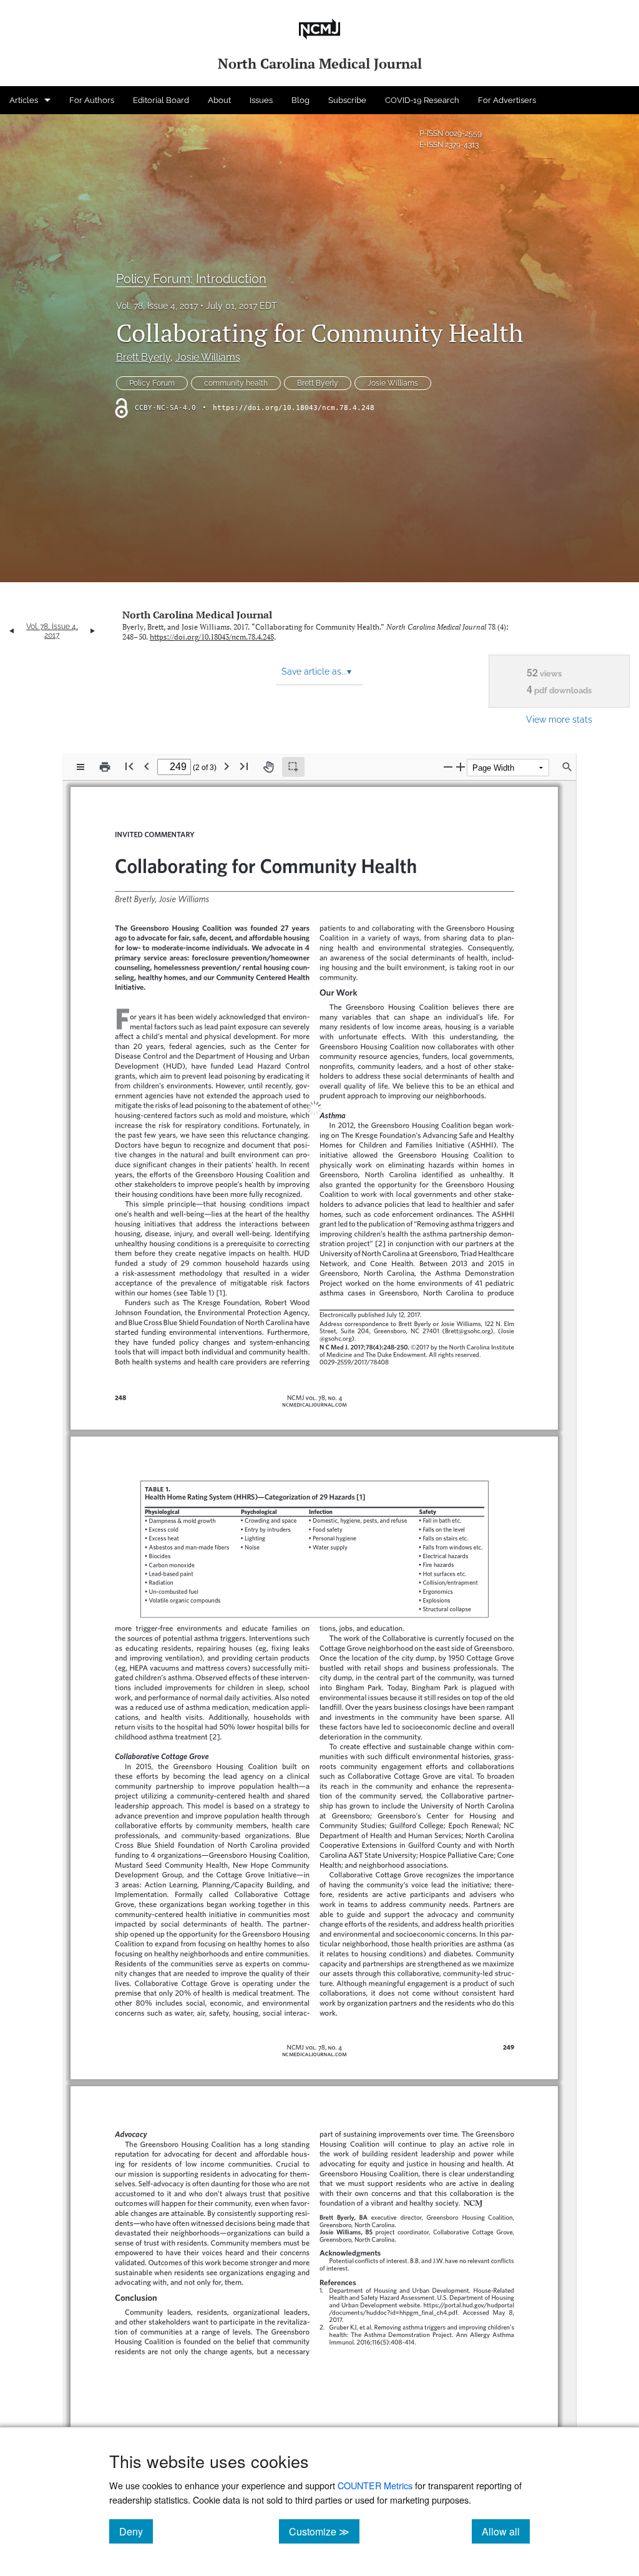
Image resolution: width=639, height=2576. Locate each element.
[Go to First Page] (129, 766)
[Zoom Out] (448, 767)
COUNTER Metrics (375, 2485)
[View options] (80, 767)
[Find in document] (567, 767)
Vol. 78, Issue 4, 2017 (157, 306)
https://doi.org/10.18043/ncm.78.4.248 (294, 408)
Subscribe (347, 100)
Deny (136, 2531)
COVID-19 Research (422, 100)
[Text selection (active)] (293, 767)
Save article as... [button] (316, 671)
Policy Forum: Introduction (191, 279)
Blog (300, 100)
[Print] (105, 767)
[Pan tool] (268, 767)
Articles (24, 100)
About (219, 100)
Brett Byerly (143, 357)
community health (236, 383)
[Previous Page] (147, 766)
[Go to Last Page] (244, 766)
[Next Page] (227, 766)
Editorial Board (161, 100)
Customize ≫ (324, 2531)
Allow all (506, 2531)
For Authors (92, 100)
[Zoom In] (461, 767)
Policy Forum (152, 383)
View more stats (559, 719)
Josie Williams (208, 357)
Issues (261, 100)
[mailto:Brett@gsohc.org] (466, 1320)
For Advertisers (507, 100)
